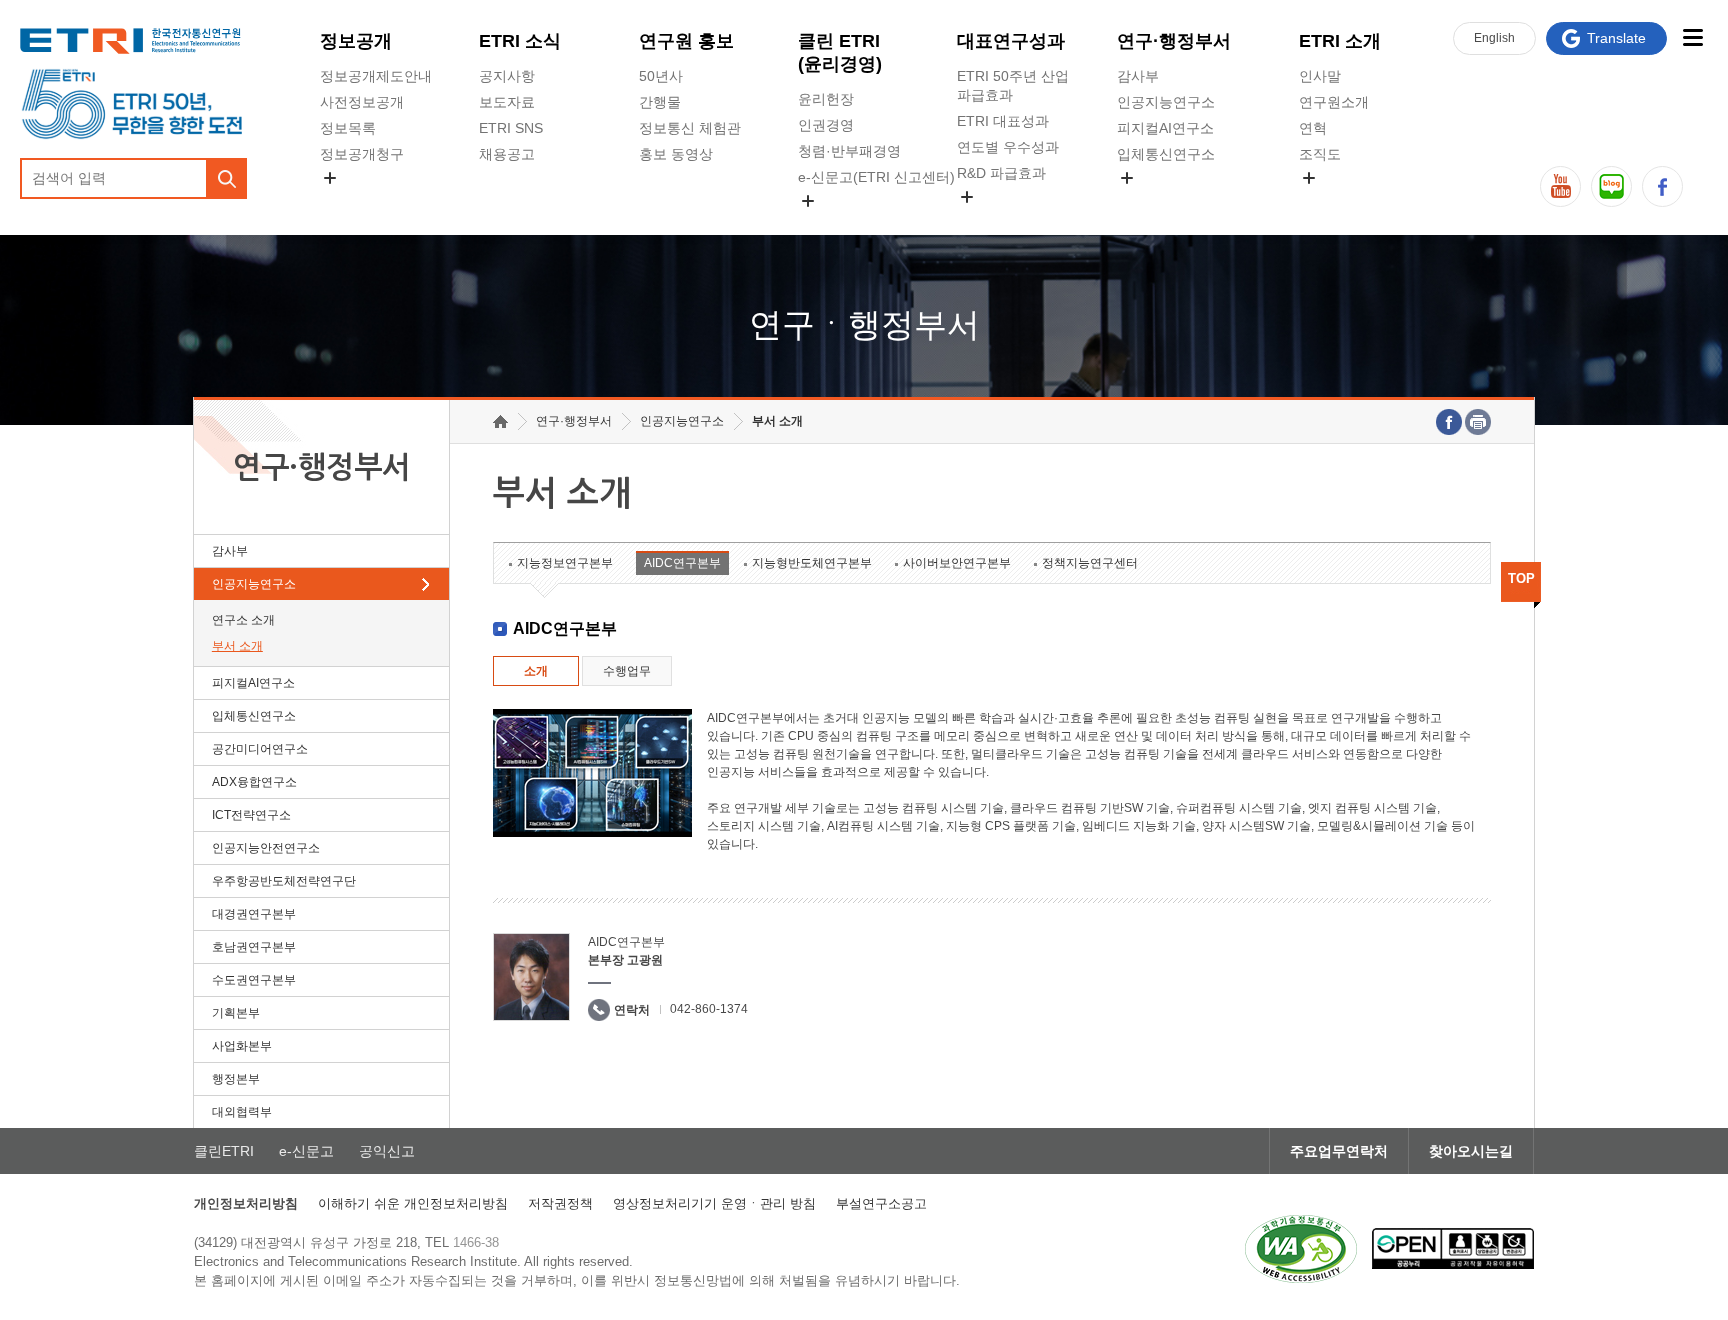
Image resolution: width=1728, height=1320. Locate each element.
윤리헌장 (826, 99)
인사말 (1320, 76)
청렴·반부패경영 (849, 151)
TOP (1521, 578)
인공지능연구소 (1166, 102)
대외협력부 (242, 1112)
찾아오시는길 (1471, 1151)
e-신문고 (306, 1151)
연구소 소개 (243, 620)
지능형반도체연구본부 (812, 563)
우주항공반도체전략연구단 (284, 881)
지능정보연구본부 (565, 563)
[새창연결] (1449, 422)
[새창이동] (1301, 1249)
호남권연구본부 (254, 947)
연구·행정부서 (1174, 41)
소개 (536, 671)
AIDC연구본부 (682, 563)
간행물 (660, 102)
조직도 (1320, 154)
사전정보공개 (362, 102)
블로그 (1611, 186)
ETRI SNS (511, 128)
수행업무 (627, 671)
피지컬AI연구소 (1165, 128)
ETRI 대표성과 (1003, 121)
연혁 (1313, 128)
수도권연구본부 (254, 980)
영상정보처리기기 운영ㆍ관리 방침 (714, 1203)
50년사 (661, 76)
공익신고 (826, 224)
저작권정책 (560, 1203)
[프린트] (1478, 422)
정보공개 (356, 41)
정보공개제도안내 (376, 76)
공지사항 (507, 76)
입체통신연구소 (1166, 154)
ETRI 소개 (1340, 41)
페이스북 (1662, 186)
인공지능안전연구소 (266, 848)
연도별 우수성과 (1008, 147)
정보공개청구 (362, 154)
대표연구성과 (1011, 41)
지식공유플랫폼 (1006, 220)
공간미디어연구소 (1173, 201)
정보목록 (348, 128)
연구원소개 (1334, 102)
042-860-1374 (709, 1009)
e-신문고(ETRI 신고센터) (876, 177)
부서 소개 (237, 646)
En (1494, 38)
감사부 (1138, 76)
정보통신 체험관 (690, 128)
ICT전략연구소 (251, 815)
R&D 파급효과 (1001, 173)
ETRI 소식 (520, 41)
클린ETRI (224, 1151)
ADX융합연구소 (254, 782)
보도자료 (507, 102)
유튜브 (1560, 186)
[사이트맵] (1692, 37)
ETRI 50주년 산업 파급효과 (1013, 85)
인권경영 (826, 125)
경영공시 (348, 201)
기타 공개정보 (1343, 201)
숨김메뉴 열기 (330, 178)
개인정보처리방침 (246, 1203)
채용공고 (507, 154)
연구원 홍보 (686, 41)
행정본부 (236, 1079)
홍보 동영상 (676, 154)
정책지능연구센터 (1090, 563)
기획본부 (236, 1013)
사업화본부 (242, 1046)
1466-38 (476, 1242)
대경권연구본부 (254, 914)
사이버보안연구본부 (957, 563)
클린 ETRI (840, 52)
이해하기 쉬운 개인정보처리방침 (413, 1203)
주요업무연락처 (1339, 1151)
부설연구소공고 (881, 1203)
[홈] (500, 421)
